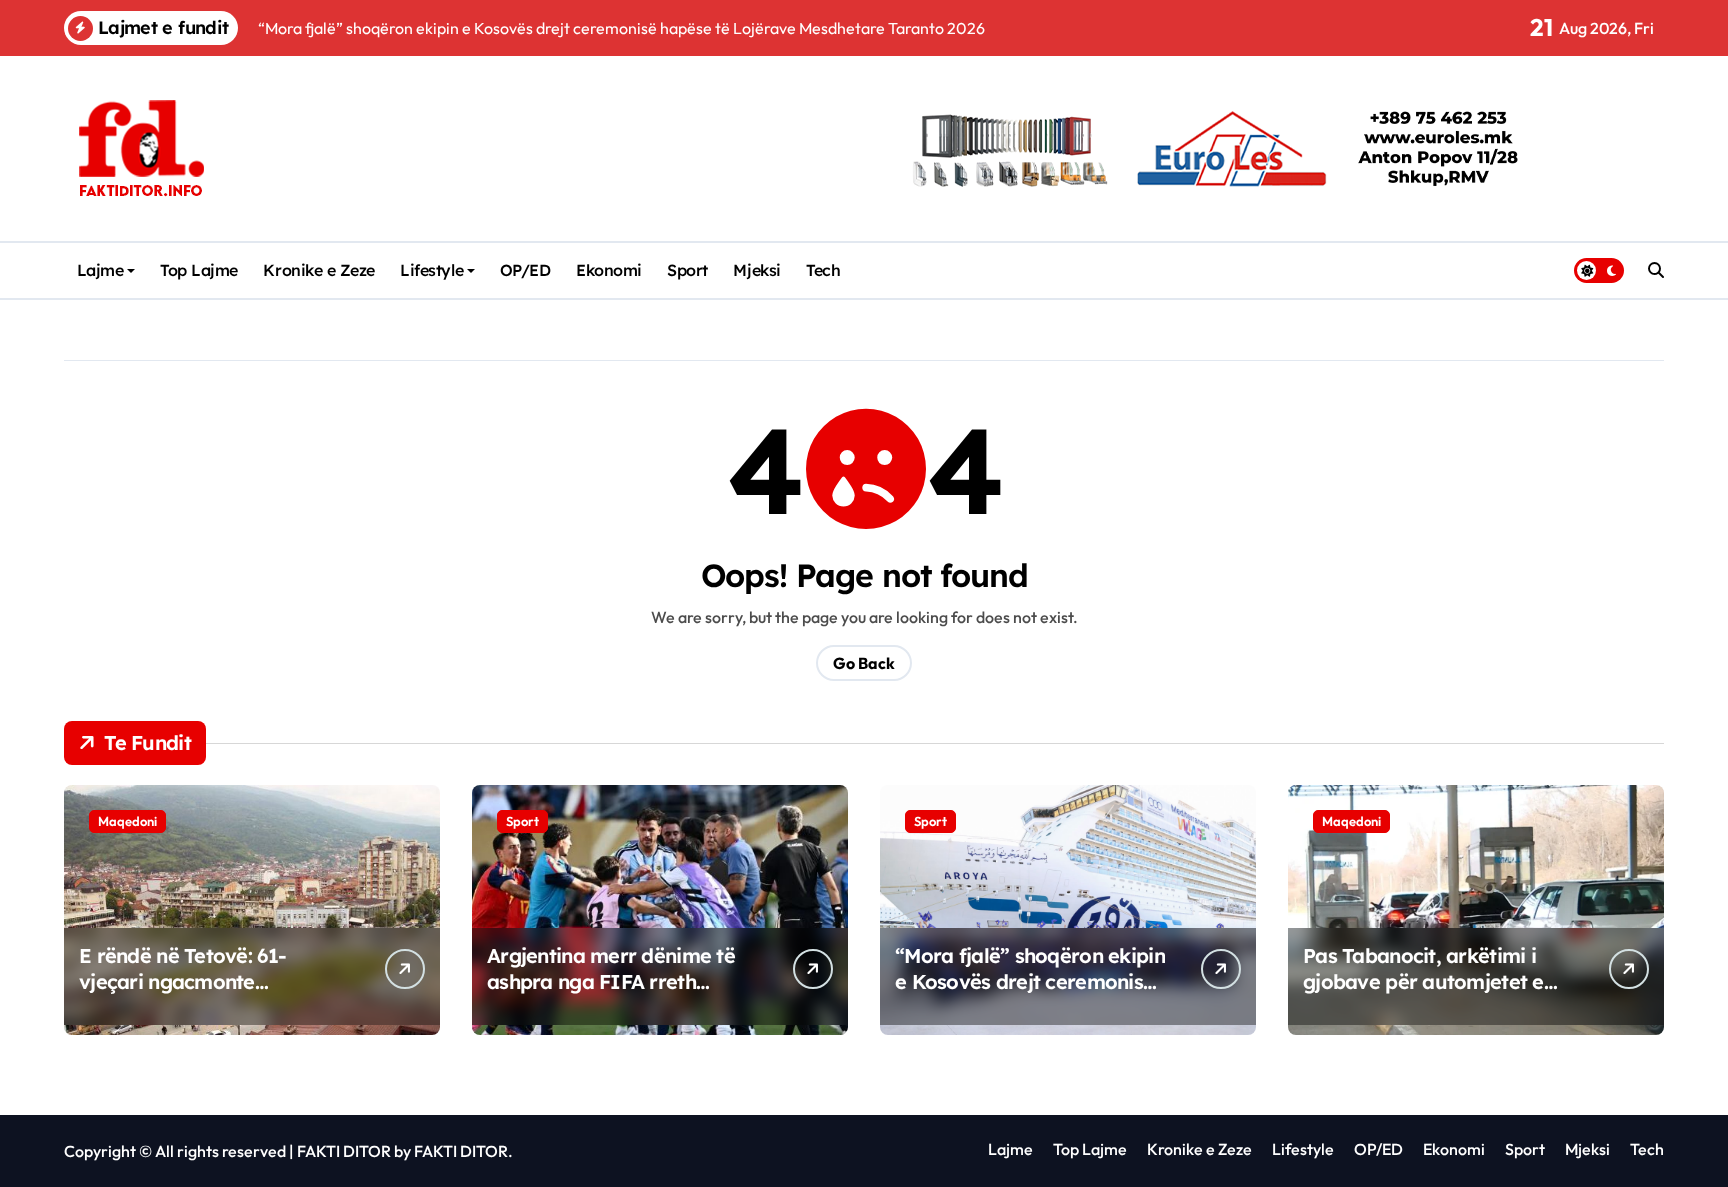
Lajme (100, 270)
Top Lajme (199, 270)
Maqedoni (127, 821)
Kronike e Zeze (318, 270)
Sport (687, 270)
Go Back (864, 663)
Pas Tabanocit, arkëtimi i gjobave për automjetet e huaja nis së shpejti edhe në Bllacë (1431, 994)
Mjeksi (756, 270)
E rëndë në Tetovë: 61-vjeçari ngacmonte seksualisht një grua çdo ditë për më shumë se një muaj (213, 994)
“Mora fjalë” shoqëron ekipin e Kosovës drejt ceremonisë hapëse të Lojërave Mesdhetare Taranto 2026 (1030, 994)
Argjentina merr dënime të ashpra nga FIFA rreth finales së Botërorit (611, 981)
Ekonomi (609, 270)
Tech (823, 270)
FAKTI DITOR (344, 1151)
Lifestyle (431, 270)
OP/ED (525, 270)
